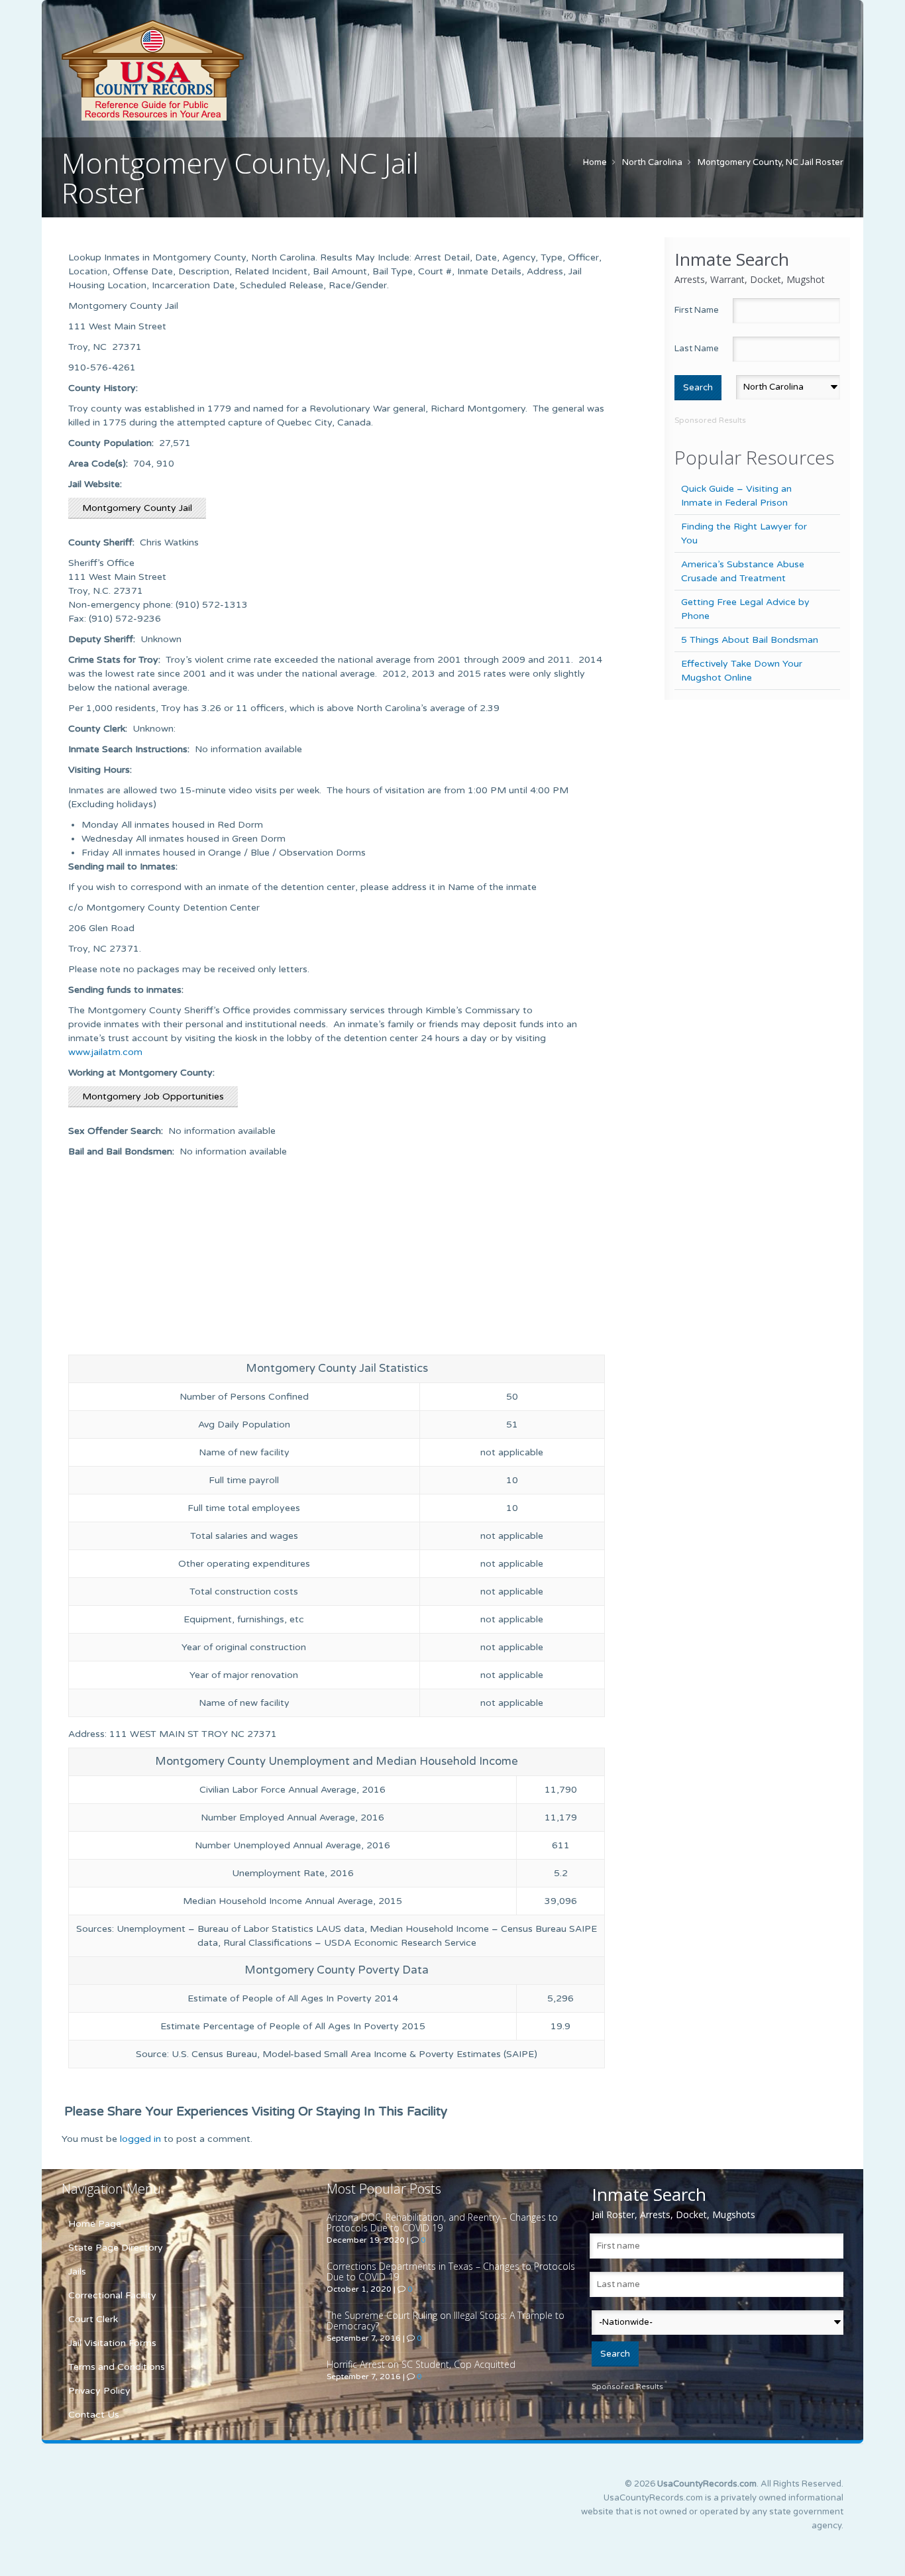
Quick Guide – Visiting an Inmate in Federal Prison (736, 496)
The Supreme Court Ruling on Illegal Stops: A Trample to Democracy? (446, 2321)
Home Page (95, 2224)
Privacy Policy (99, 2391)
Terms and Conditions (117, 2367)
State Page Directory (116, 2248)
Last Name (697, 349)
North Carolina (652, 162)
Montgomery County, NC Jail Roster (771, 162)
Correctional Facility (112, 2295)
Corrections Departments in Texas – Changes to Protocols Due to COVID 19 (451, 2271)
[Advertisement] (337, 1258)
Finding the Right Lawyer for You (744, 533)
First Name (697, 310)
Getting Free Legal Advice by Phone (745, 609)
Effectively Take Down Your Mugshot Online (742, 671)
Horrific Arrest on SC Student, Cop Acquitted (421, 2364)
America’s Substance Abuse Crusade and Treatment (743, 571)
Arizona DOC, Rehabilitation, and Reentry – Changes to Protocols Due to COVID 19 (442, 2222)
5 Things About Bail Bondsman (750, 640)
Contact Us (94, 2415)
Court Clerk (93, 2319)
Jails (77, 2271)
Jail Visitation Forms (112, 2343)
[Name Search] (214, 70)
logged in (140, 2139)
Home (595, 162)
